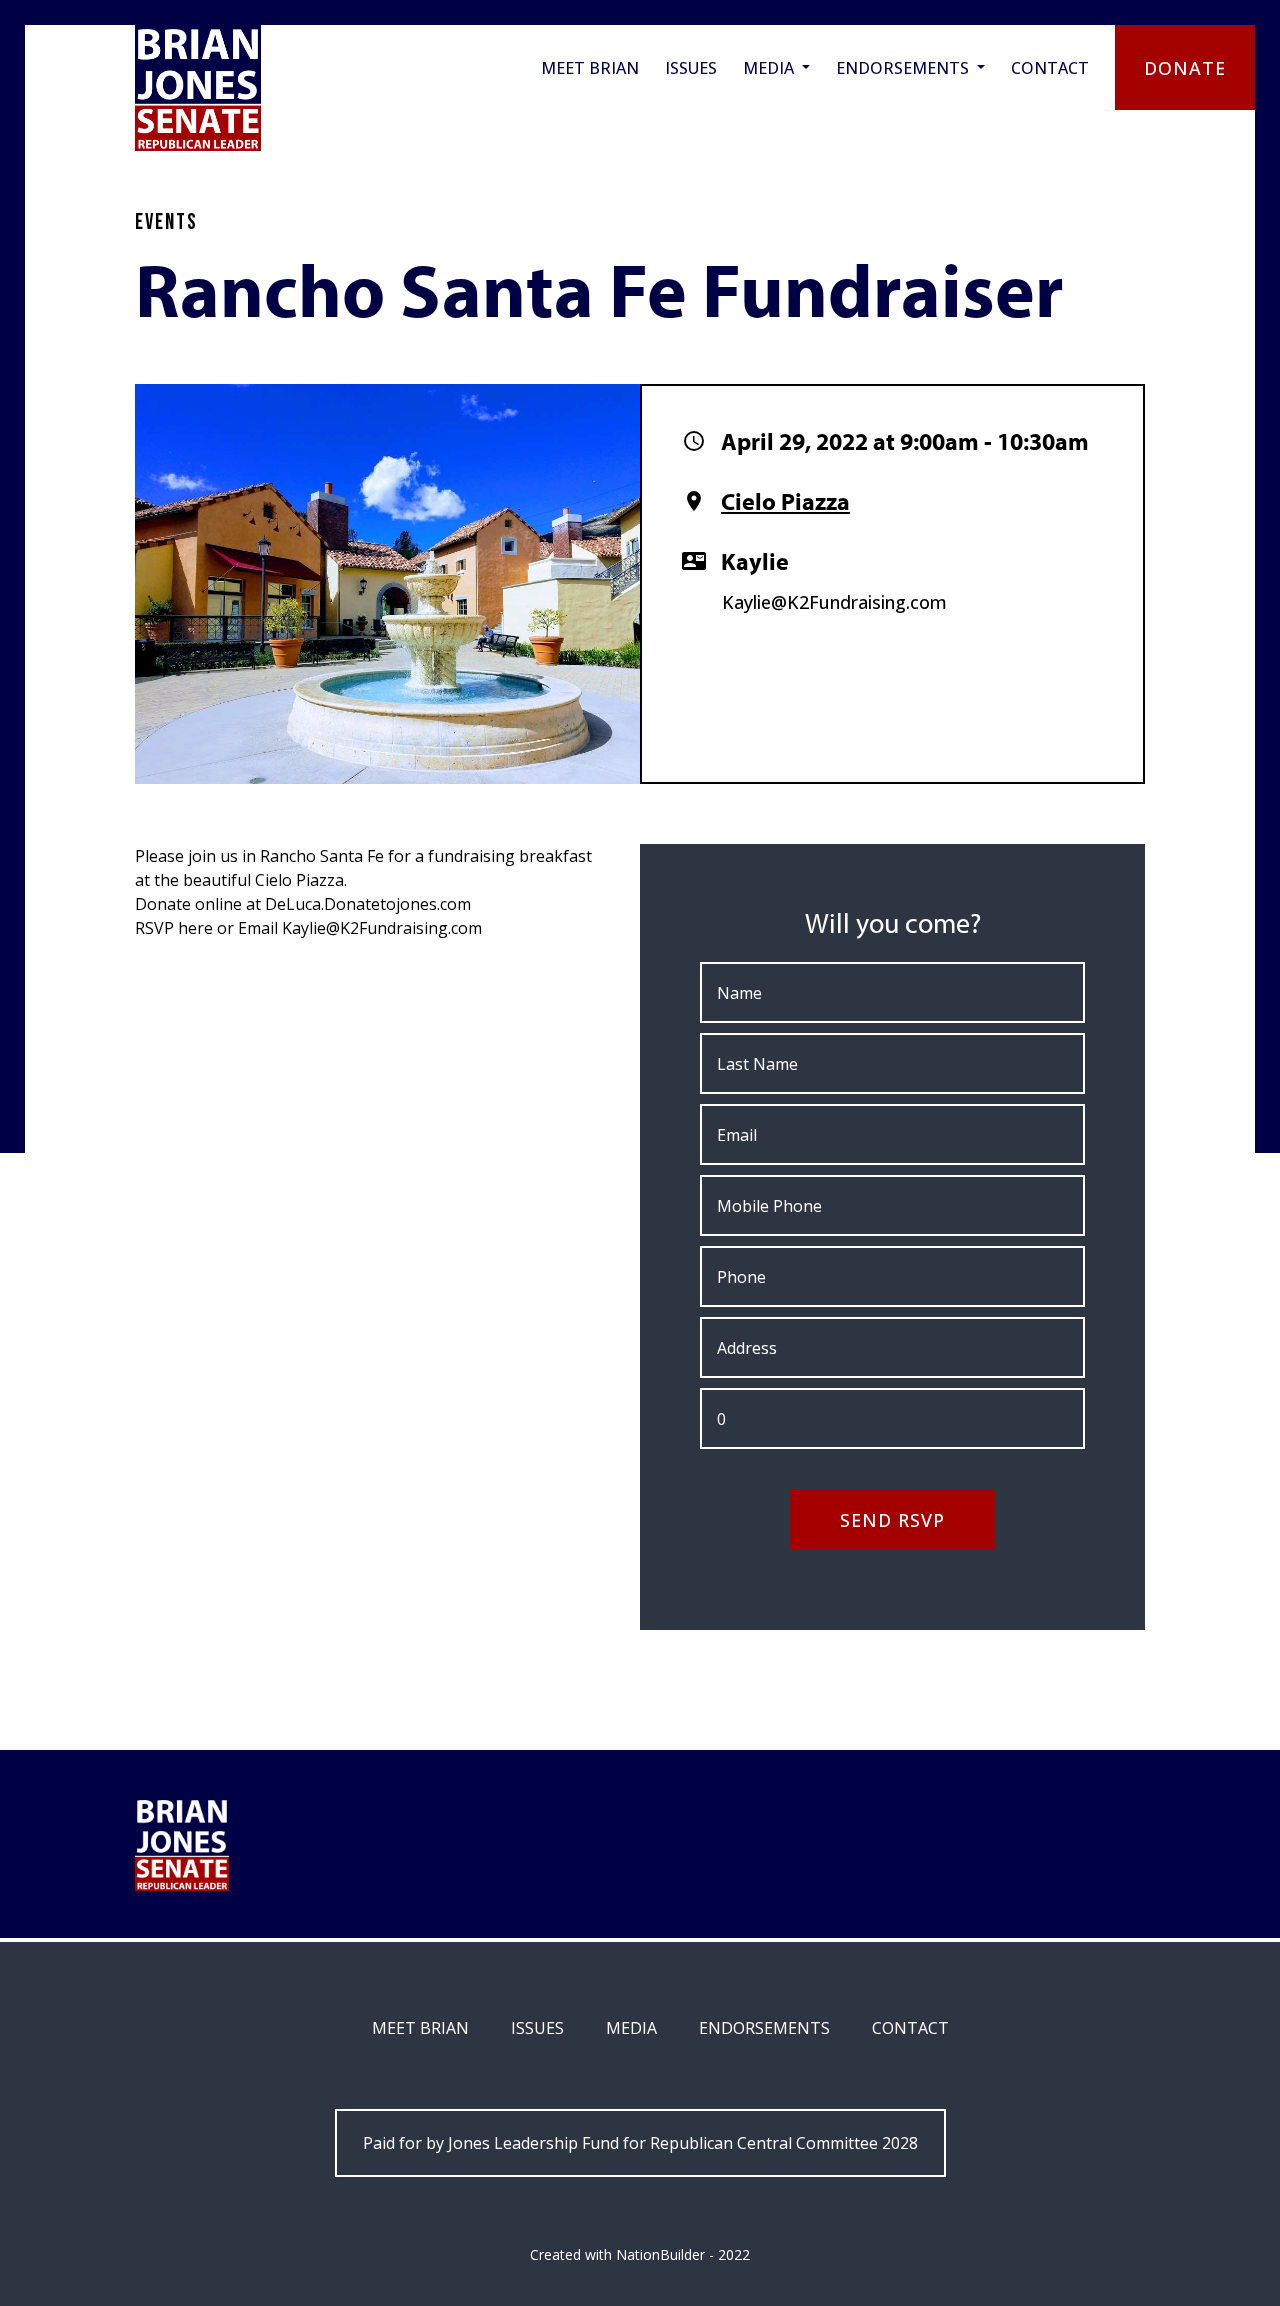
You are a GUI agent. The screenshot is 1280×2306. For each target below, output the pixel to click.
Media (770, 68)
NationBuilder (660, 2254)
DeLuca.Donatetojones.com (368, 904)
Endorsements (904, 68)
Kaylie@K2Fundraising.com (834, 602)
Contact (1050, 68)
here (195, 928)
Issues (691, 68)
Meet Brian (590, 68)
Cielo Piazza (785, 501)
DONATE (1184, 68)
